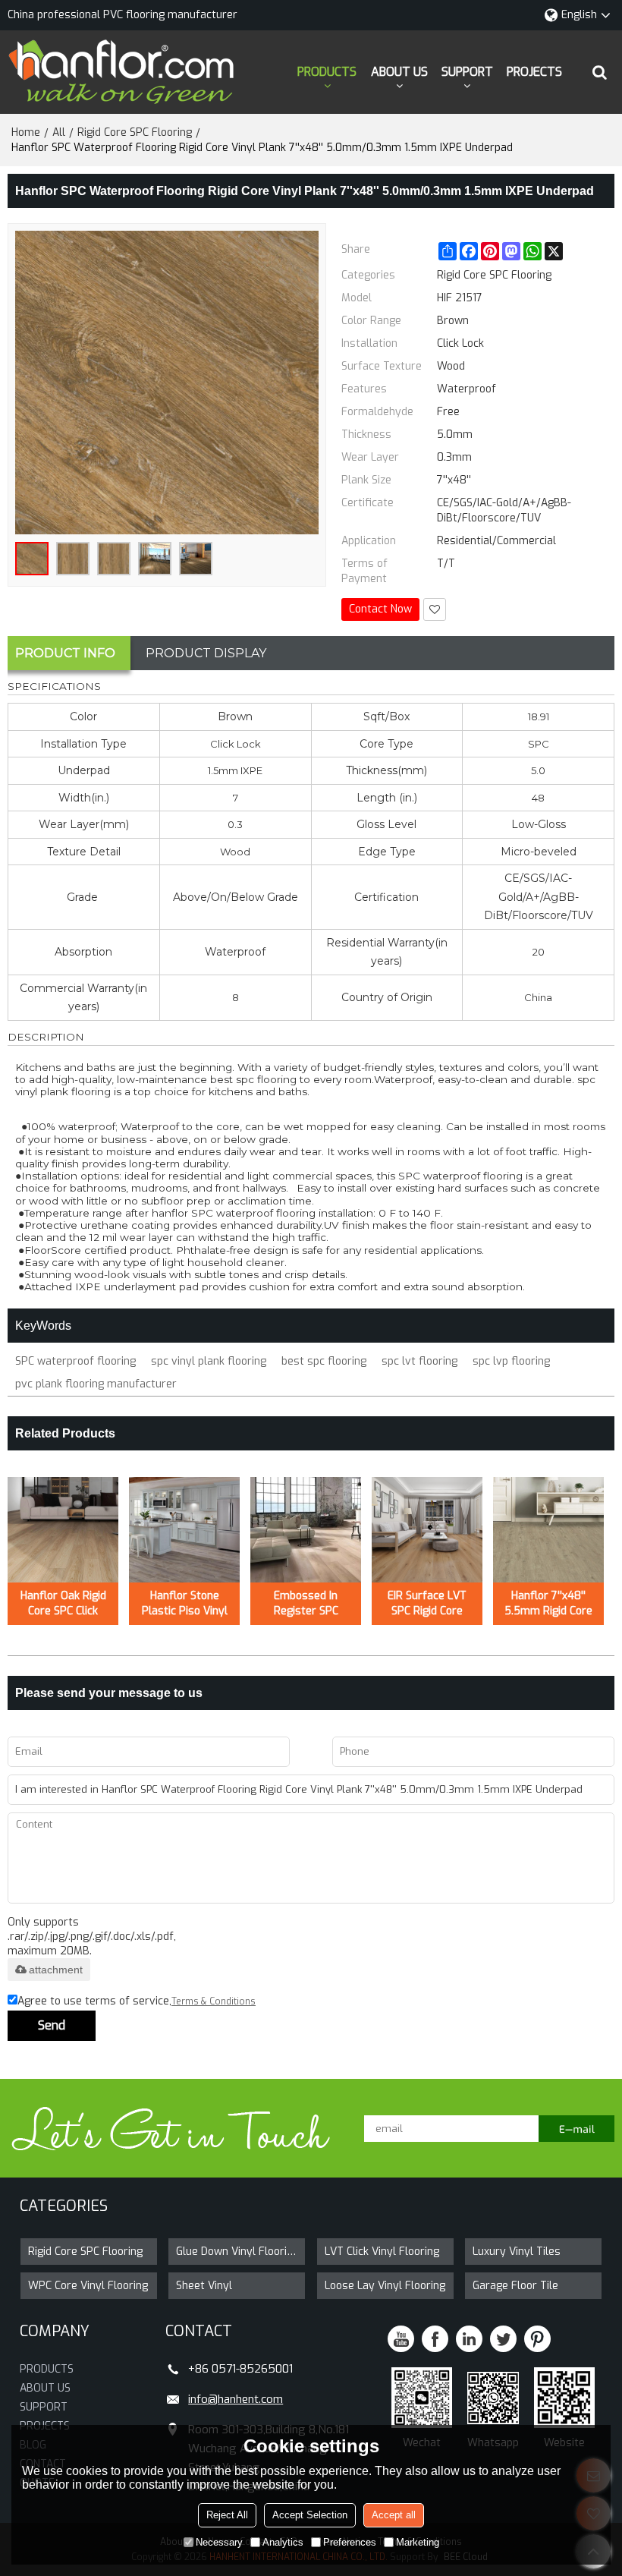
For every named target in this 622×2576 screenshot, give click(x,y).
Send (52, 2025)
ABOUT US (399, 72)
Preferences (350, 2542)
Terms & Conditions (214, 2001)
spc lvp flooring (511, 1361)
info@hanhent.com (236, 2399)
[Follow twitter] (503, 2339)
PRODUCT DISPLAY (206, 653)
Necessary (219, 2542)
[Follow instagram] (537, 2339)
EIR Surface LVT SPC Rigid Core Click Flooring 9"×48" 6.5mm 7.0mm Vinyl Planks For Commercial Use (427, 1604)
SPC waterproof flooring (75, 1361)
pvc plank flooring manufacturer (96, 1384)
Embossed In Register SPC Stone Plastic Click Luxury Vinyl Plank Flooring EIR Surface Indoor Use (306, 1604)
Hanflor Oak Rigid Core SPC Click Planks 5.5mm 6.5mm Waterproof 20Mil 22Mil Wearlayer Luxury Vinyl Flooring (63, 1604)
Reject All (227, 2515)
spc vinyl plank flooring (209, 1361)
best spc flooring (324, 1361)
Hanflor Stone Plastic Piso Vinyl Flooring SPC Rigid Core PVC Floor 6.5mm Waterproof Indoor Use (185, 1604)
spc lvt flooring (419, 1361)
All (59, 132)
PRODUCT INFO (65, 653)
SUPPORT (467, 72)
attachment (56, 1970)
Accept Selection (310, 2515)
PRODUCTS (327, 72)
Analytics (283, 2542)
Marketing (418, 2542)
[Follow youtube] (401, 2339)
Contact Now (380, 609)
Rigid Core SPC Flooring (135, 132)
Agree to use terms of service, (137, 2001)
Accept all (394, 2515)
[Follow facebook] (435, 2339)
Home (26, 132)
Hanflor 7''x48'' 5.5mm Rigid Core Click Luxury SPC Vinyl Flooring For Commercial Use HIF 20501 (548, 1604)
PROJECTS (534, 72)
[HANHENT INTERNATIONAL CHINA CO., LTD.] (121, 72)
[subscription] (576, 2129)
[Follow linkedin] (469, 2339)
